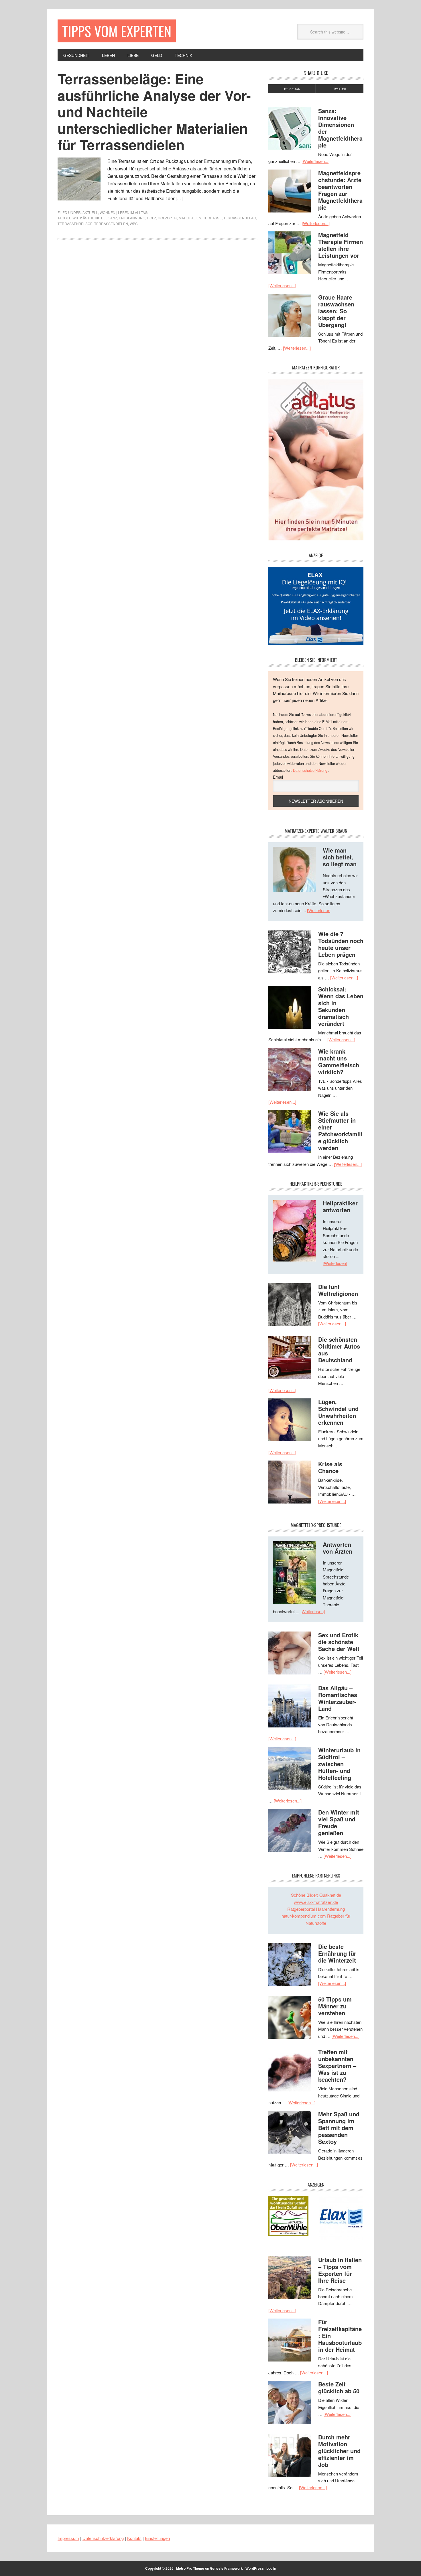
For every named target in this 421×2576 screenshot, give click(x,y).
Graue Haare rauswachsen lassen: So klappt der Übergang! (336, 311)
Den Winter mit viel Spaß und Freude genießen (339, 1822)
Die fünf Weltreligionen (338, 1290)
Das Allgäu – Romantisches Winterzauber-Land (338, 1698)
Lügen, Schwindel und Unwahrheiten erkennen (338, 1412)
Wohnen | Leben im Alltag (124, 212)
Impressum (68, 2538)
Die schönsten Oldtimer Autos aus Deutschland (339, 1350)
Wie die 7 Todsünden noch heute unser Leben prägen (341, 944)
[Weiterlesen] (319, 910)
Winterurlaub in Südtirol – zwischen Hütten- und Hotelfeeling (339, 1764)
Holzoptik (167, 218)
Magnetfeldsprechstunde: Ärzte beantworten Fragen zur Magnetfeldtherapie (340, 190)
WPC (134, 224)
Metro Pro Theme (190, 2568)
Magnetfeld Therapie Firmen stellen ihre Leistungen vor (341, 245)
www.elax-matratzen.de (316, 1902)
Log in (271, 2568)
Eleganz (109, 218)
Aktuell (90, 212)
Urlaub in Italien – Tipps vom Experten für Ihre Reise (340, 2270)
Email (278, 777)
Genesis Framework (226, 2568)
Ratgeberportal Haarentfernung (316, 1909)
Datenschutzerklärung (311, 770)
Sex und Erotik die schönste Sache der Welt (339, 1642)
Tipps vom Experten (117, 31)
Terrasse (212, 218)
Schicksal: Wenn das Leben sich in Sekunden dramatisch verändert (341, 1006)
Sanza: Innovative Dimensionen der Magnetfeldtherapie (340, 128)
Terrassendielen (111, 224)
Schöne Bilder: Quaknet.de (316, 1895)
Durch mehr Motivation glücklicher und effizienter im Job (339, 2451)
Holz (152, 218)
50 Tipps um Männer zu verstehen (335, 2006)
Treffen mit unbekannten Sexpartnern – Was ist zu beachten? (337, 2066)
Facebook (292, 89)
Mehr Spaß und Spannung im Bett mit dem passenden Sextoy (339, 2128)
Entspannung (132, 218)
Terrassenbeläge (75, 224)
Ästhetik (91, 218)
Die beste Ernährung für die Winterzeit (337, 1953)
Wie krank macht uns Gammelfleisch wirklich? (339, 1061)
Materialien (190, 218)
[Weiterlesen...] (315, 161)
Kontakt (134, 2538)
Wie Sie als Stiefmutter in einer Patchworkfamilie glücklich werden (340, 1130)
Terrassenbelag (240, 218)
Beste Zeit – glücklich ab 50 (339, 2387)
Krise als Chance (330, 1467)
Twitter (340, 89)
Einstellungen (157, 2538)
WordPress (255, 2568)
